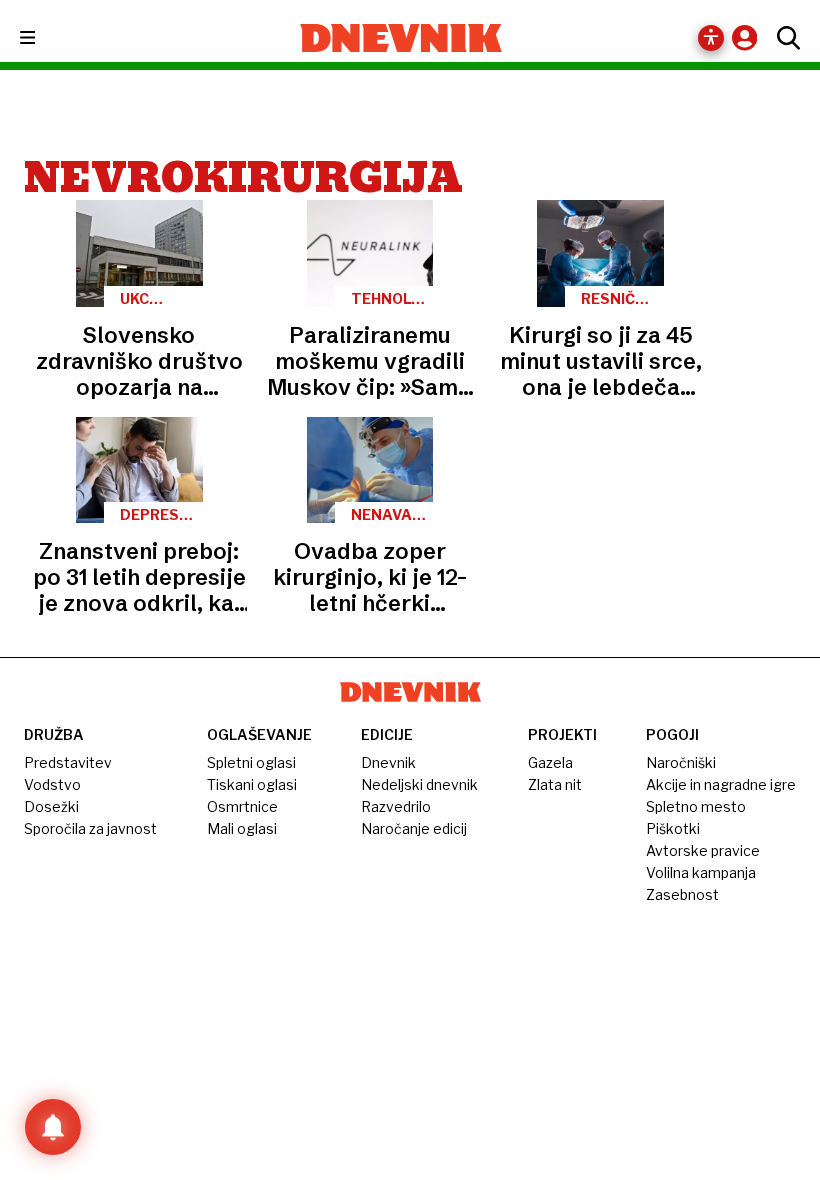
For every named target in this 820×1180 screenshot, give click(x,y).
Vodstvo (52, 784)
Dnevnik (388, 762)
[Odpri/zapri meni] (45, 38)
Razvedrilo (396, 806)
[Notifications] (53, 1127)
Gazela (550, 762)
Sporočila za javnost (90, 828)
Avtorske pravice (703, 850)
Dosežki (51, 806)
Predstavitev (68, 762)
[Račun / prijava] (749, 37)
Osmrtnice (242, 806)
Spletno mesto (696, 806)
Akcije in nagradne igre (721, 784)
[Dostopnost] (711, 38)
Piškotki (673, 828)
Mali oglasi (242, 828)
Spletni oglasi (251, 762)
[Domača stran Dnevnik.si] (401, 38)
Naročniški (681, 762)
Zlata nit (555, 784)
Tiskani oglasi (252, 784)
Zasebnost (682, 894)
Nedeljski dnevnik (419, 784)
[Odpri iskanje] (783, 38)
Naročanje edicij (414, 828)
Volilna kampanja (701, 872)
